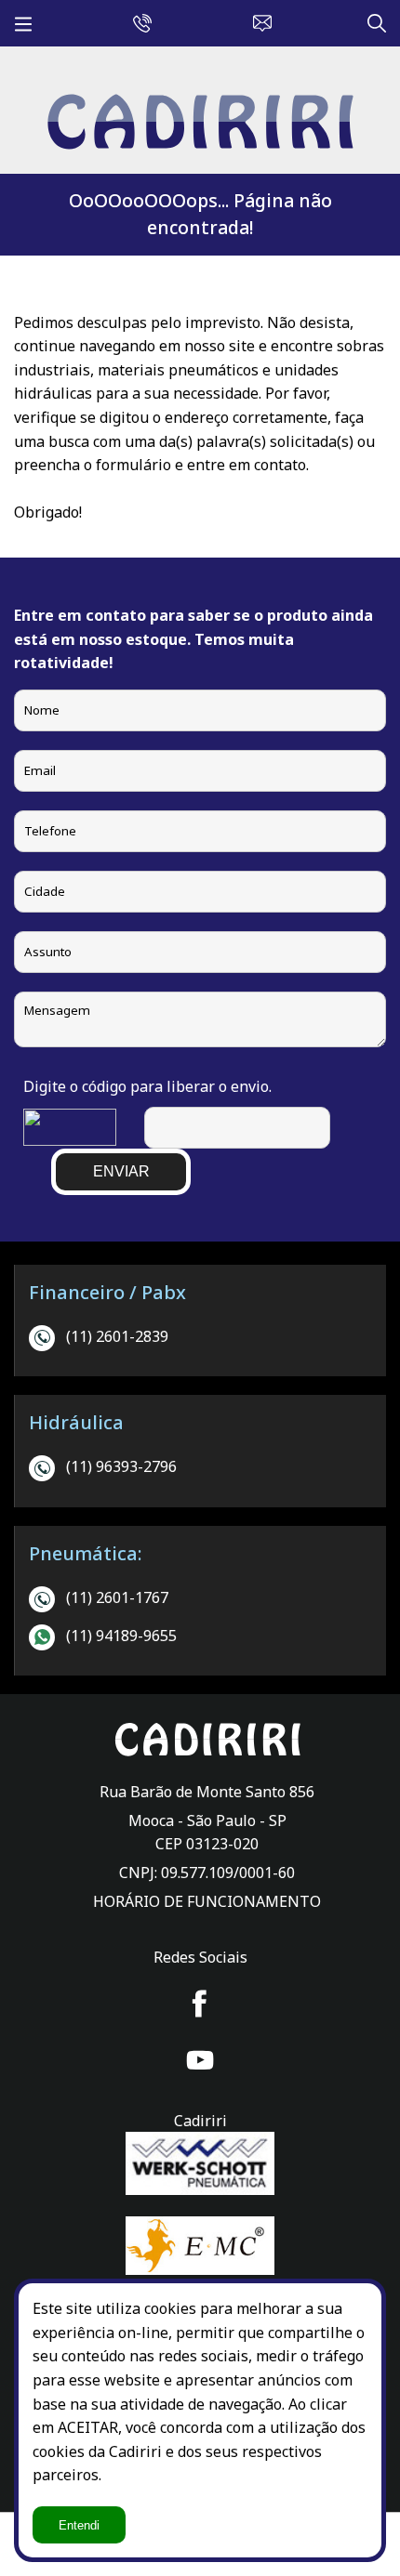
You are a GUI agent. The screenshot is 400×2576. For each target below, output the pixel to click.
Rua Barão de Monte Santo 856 (207, 1792)
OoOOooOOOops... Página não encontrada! (200, 214)
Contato (258, 20)
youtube (200, 2060)
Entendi (79, 2525)
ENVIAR (121, 1171)
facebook (200, 2004)
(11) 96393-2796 (121, 1466)
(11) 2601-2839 (117, 1336)
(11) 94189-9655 (121, 1636)
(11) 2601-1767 (117, 1597)
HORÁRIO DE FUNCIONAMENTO (207, 1901)
